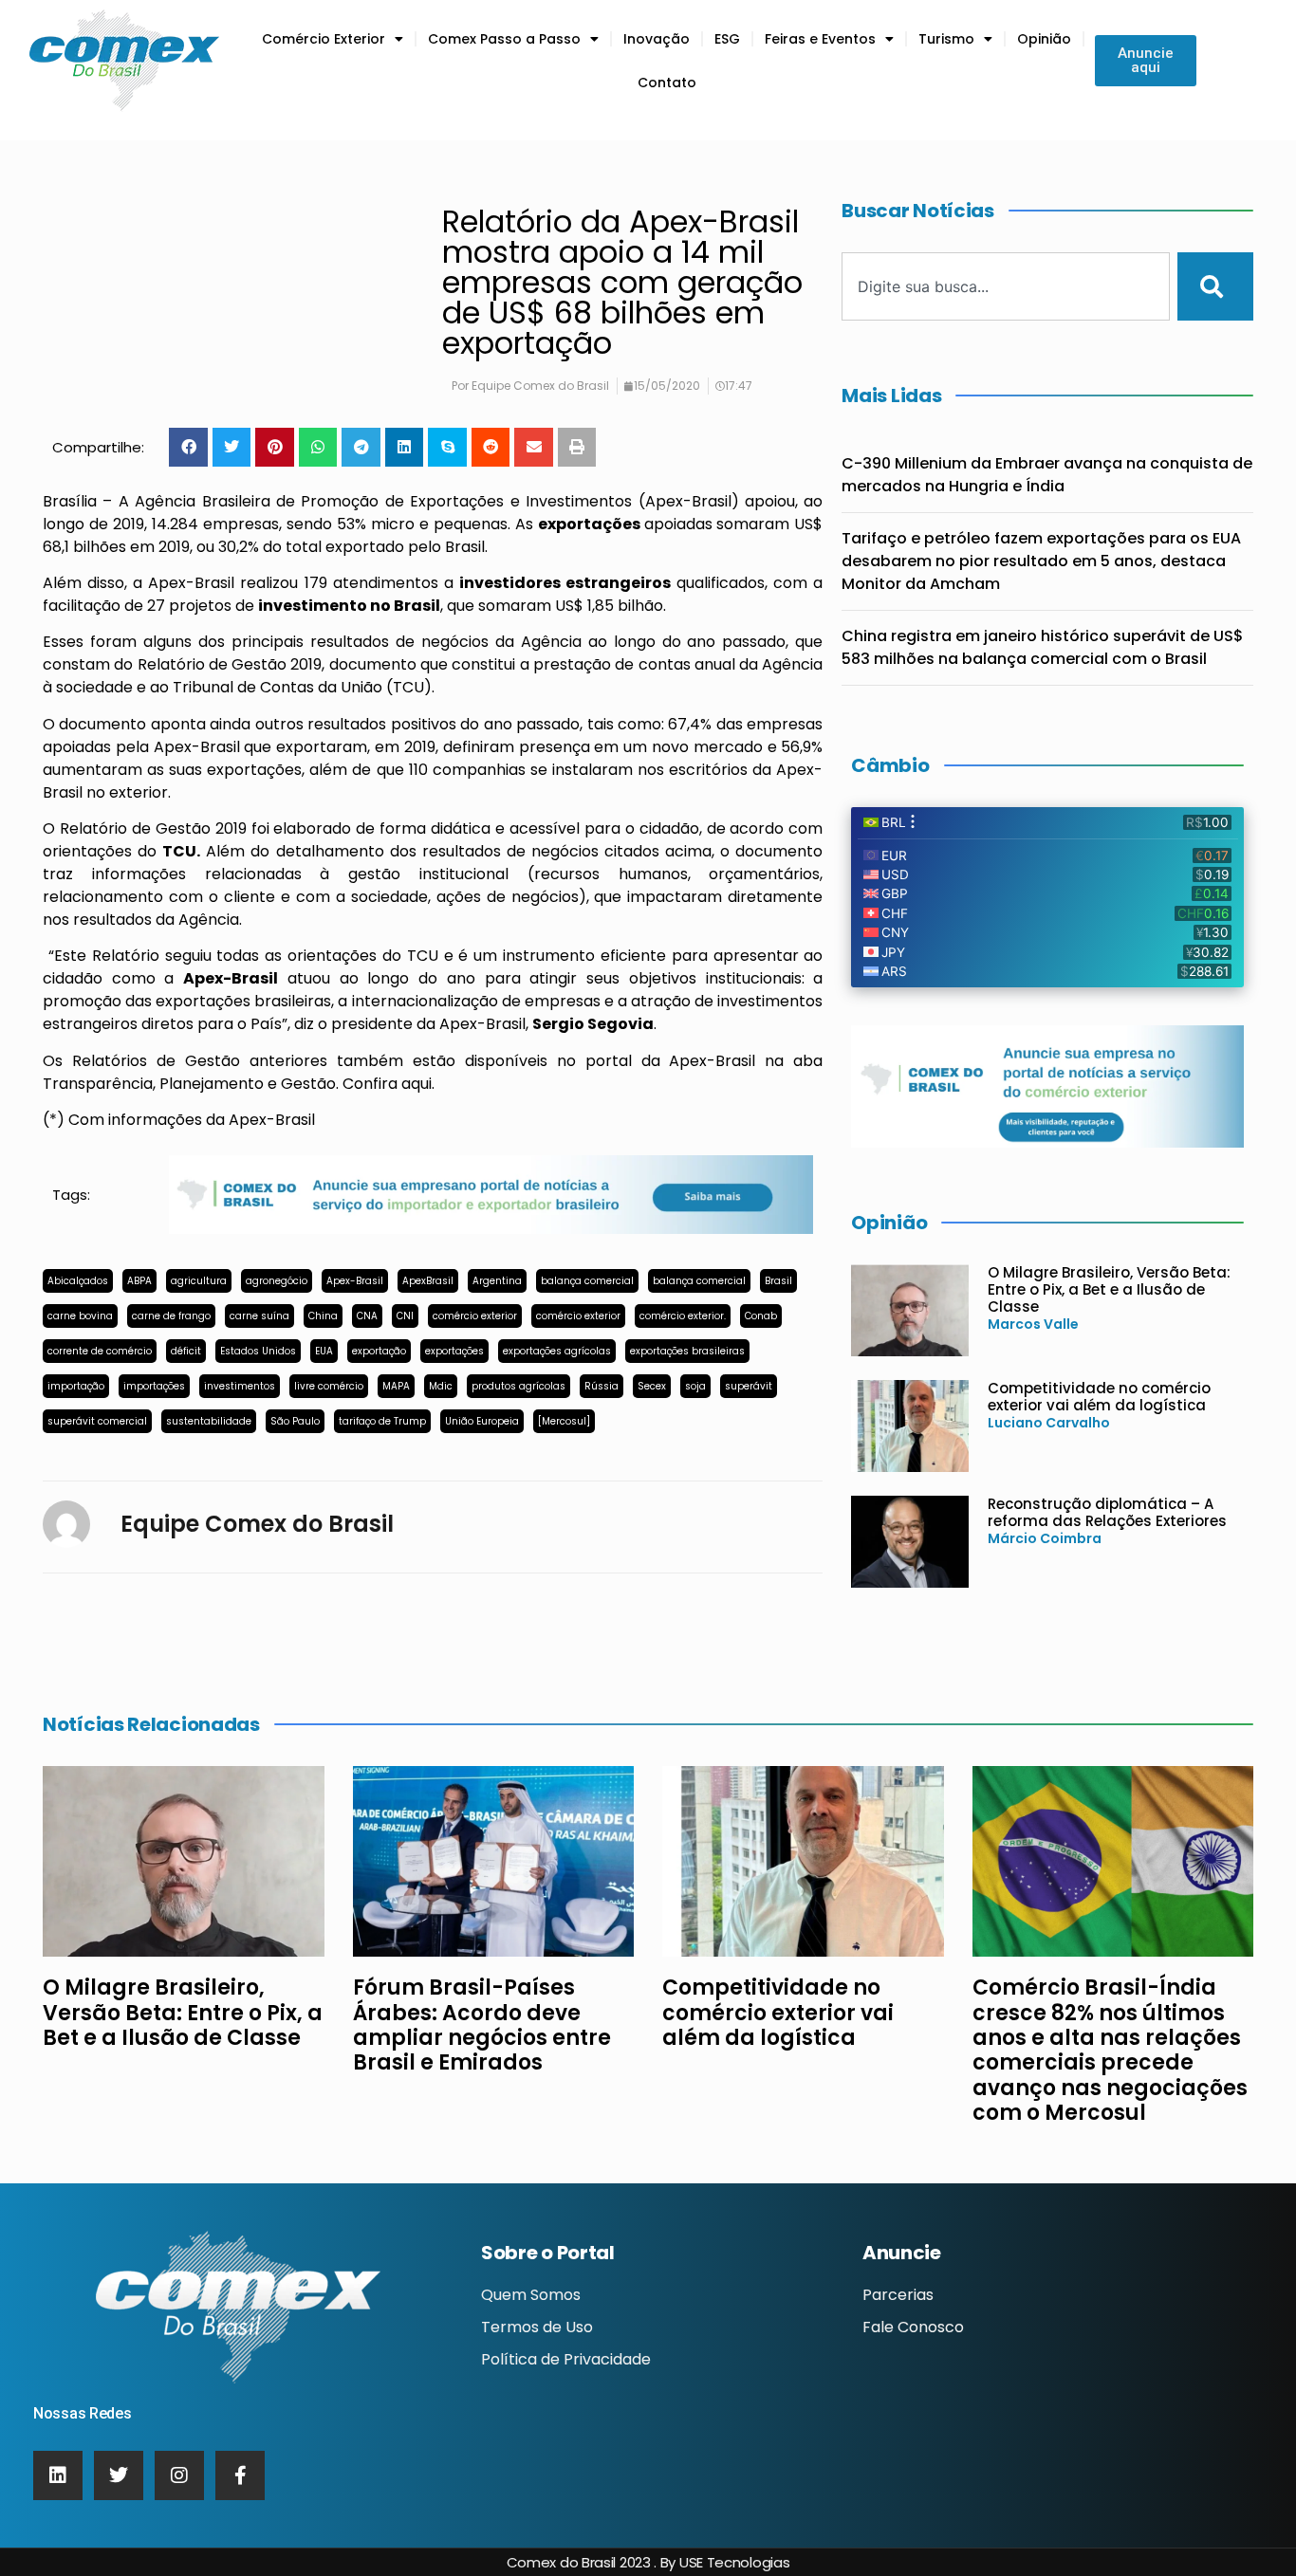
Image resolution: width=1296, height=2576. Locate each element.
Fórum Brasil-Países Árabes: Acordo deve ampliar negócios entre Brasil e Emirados (482, 2025)
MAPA (396, 1386)
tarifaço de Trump (382, 1421)
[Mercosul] (564, 1421)
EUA (324, 1351)
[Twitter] (119, 2475)
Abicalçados (78, 1281)
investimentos (240, 1386)
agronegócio (277, 1281)
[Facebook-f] (240, 2475)
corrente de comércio (100, 1351)
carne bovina (80, 1316)
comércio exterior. (683, 1316)
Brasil (778, 1281)
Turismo (946, 39)
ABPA (139, 1281)
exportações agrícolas (557, 1351)
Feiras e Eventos (820, 39)
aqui (417, 1084)
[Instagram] (179, 2475)
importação (76, 1386)
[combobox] (1006, 286)
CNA (367, 1316)
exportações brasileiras (687, 1351)
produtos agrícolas (518, 1386)
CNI (405, 1316)
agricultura (199, 1281)
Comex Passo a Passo (504, 39)
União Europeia (482, 1421)
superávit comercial (97, 1421)
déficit (186, 1351)
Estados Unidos (258, 1351)
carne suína (259, 1316)
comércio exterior (475, 1316)
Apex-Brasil (355, 1281)
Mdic (441, 1386)
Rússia (602, 1386)
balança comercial (587, 1281)
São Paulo (295, 1421)
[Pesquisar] (1215, 286)
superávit (749, 1386)
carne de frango (171, 1316)
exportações (454, 1351)
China (323, 1316)
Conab (761, 1316)
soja (695, 1386)
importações (154, 1386)
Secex (652, 1386)
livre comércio (329, 1386)
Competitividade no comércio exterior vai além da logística (1099, 1397)
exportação (379, 1351)
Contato (667, 83)
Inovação (657, 39)
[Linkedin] (58, 2475)
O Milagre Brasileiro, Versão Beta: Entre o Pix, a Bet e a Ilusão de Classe (1109, 1289)
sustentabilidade (209, 1421)
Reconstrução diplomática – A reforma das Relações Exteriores (1107, 1512)
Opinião (1044, 39)
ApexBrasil (428, 1281)
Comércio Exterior (324, 39)
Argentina (497, 1281)
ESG (727, 39)
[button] (188, 447)
